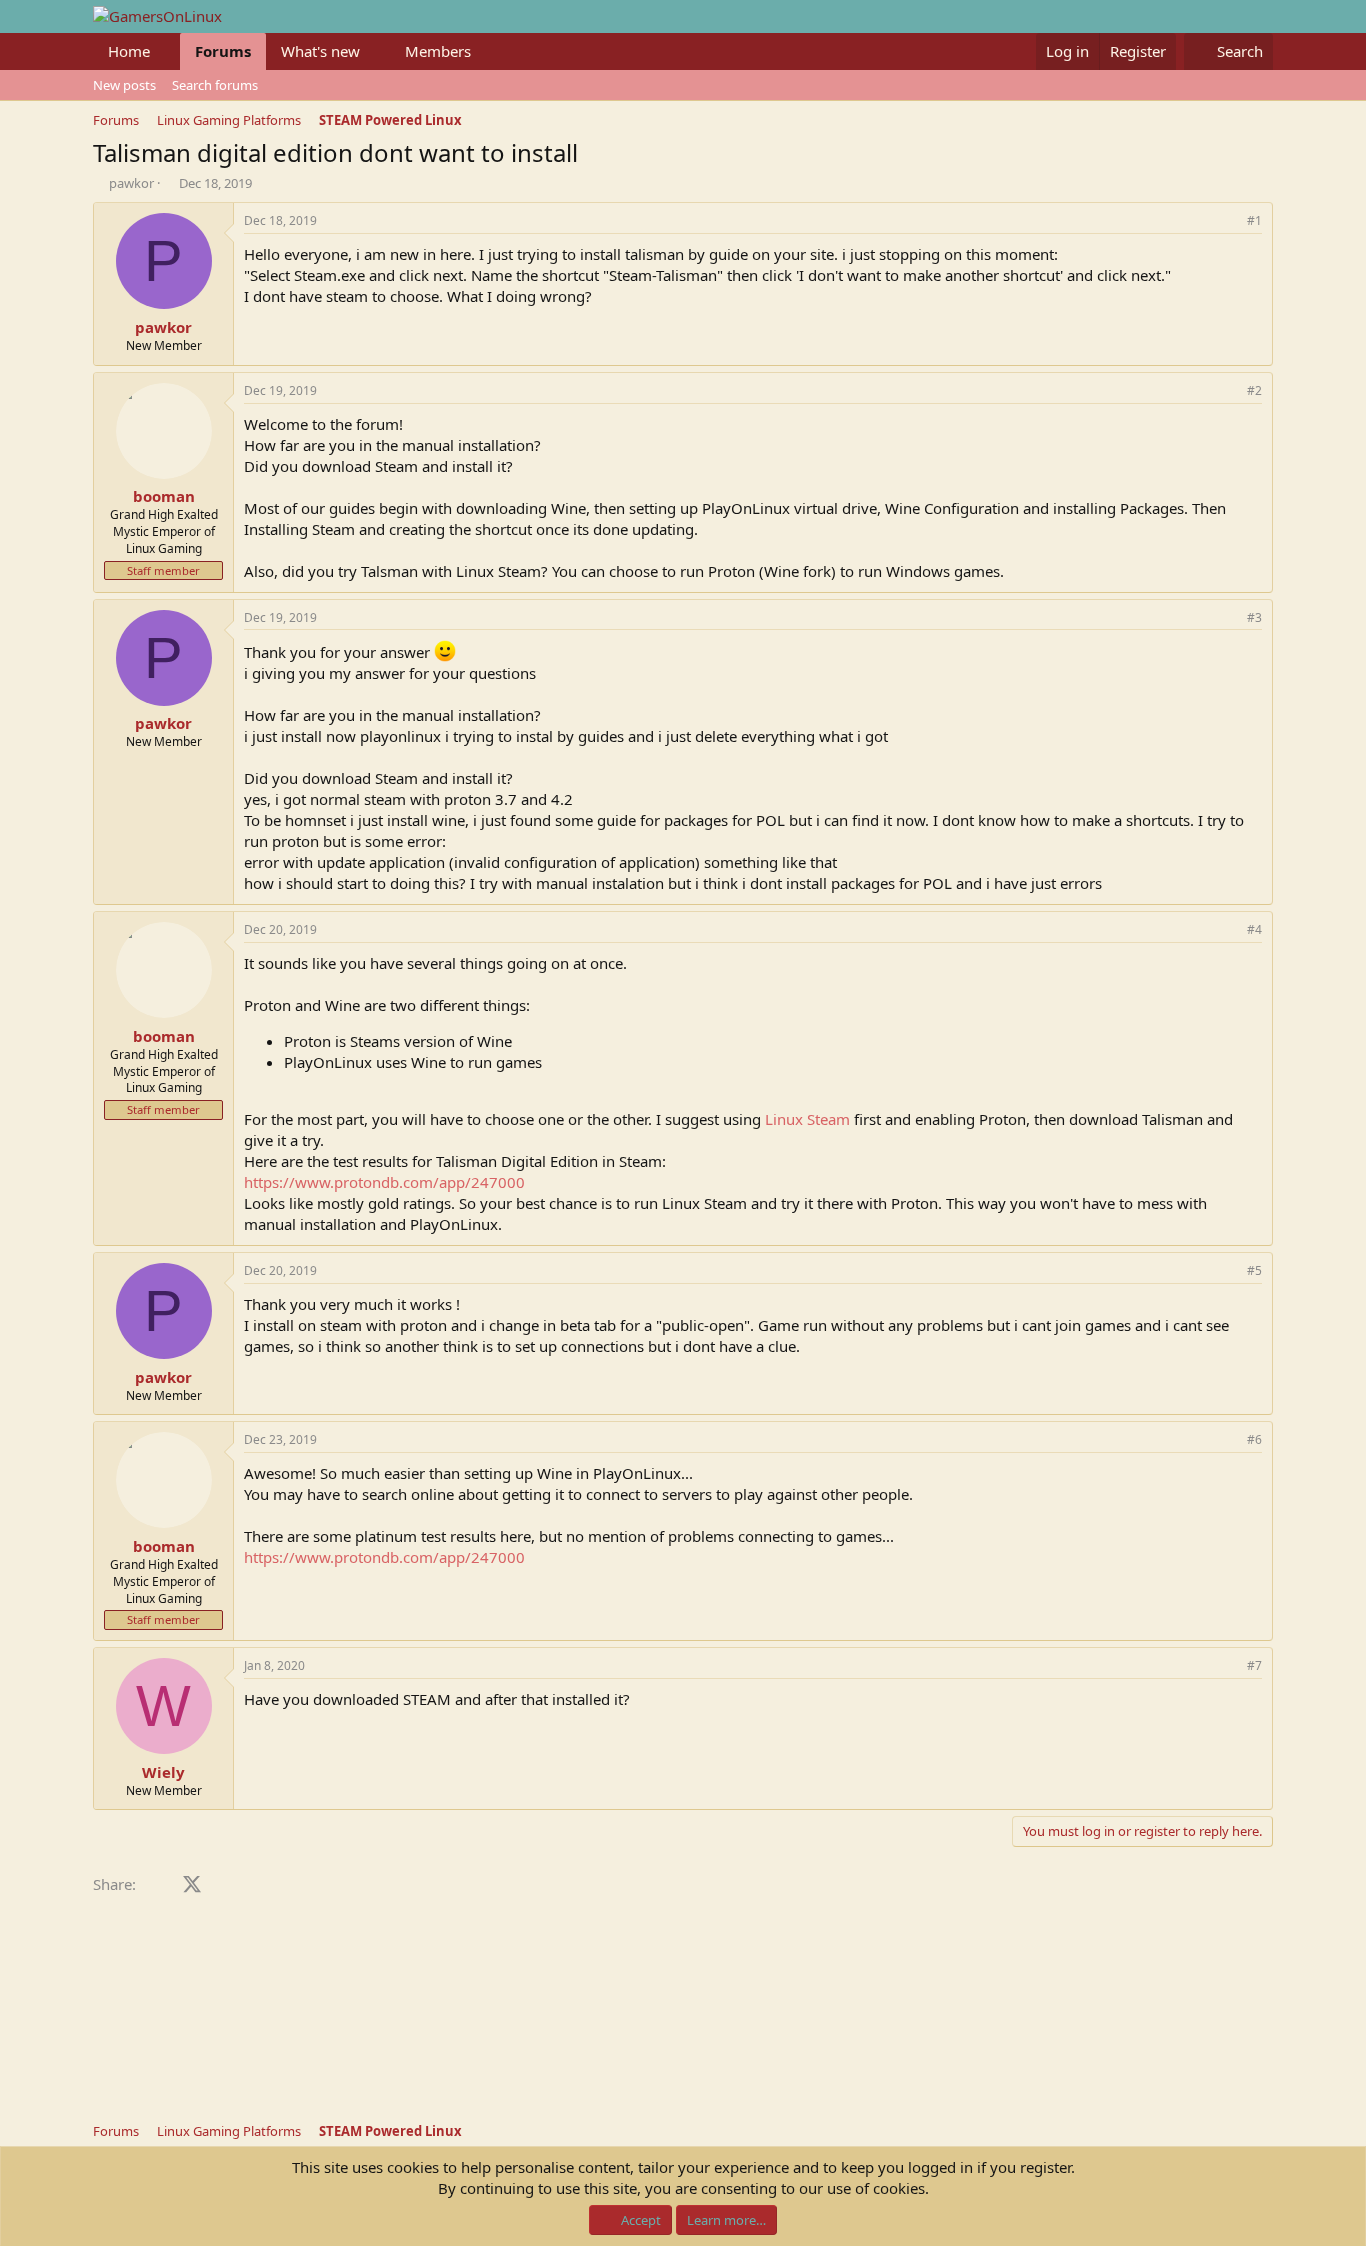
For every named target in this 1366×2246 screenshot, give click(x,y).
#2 (1254, 390)
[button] (166, 51)
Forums (223, 51)
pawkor (131, 183)
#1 (1254, 220)
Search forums (215, 85)
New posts (124, 85)
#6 (1254, 1439)
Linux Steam (807, 1119)
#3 (1254, 617)
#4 (1254, 929)
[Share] (1227, 221)
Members (438, 51)
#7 (1254, 1665)
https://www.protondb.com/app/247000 (384, 1182)
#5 (1254, 1270)
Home (129, 51)
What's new (320, 51)
